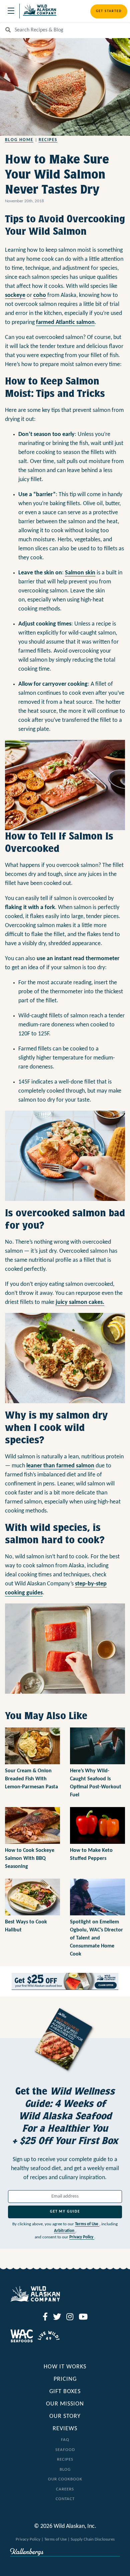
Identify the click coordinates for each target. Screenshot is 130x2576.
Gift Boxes (65, 2392)
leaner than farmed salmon (60, 1466)
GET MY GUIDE (65, 2212)
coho (40, 295)
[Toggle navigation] (11, 11)
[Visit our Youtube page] (83, 2318)
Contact (65, 2499)
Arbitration (65, 2231)
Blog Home (19, 140)
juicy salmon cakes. (80, 1302)
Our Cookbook (65, 2479)
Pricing (65, 2379)
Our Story (65, 2416)
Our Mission (65, 2404)
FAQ (65, 2440)
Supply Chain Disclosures (93, 2539)
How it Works (65, 2367)
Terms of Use (87, 2224)
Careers (65, 2489)
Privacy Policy (82, 2237)
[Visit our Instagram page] (70, 2318)
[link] (65, 1981)
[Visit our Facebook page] (45, 2318)
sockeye (15, 295)
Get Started (109, 11)
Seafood (65, 2450)
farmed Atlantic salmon (65, 322)
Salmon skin (80, 573)
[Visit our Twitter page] (57, 2318)
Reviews (65, 2429)
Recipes (48, 140)
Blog (65, 2470)
